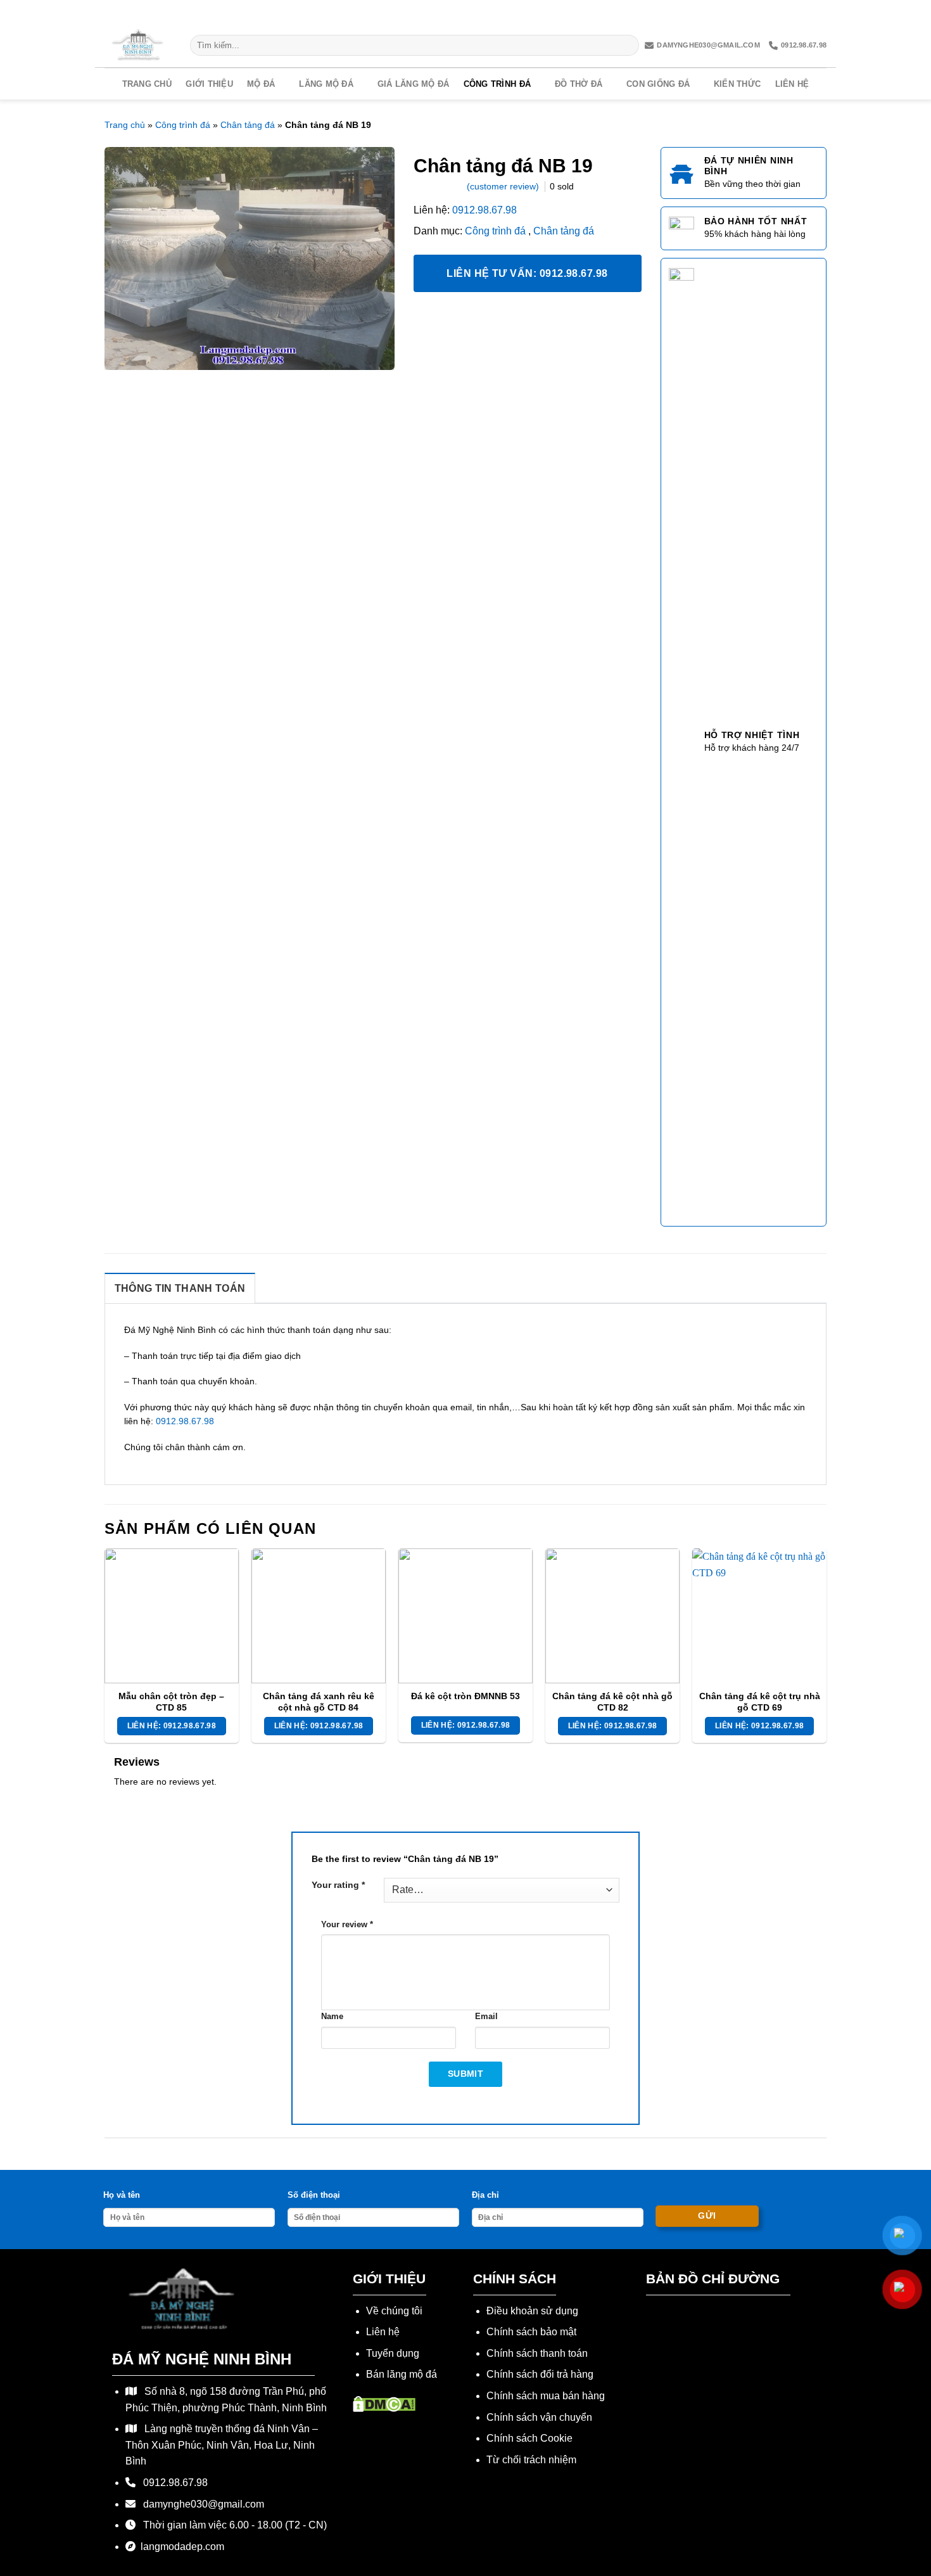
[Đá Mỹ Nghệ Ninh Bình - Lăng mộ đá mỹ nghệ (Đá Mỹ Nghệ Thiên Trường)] (138, 45)
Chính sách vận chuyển (539, 2417)
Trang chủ (147, 84)
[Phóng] (121, 355)
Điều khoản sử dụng (532, 2311)
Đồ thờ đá (579, 84)
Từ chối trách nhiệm (531, 2460)
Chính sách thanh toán (537, 2353)
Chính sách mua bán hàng (546, 2396)
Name (332, 2017)
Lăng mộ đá (326, 84)
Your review (347, 1925)
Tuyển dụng (393, 2353)
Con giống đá (658, 84)
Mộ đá (261, 84)
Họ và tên (122, 2195)
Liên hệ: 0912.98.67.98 (172, 1726)
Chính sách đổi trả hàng (540, 2374)
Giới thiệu (209, 84)
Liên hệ (792, 84)
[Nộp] (627, 46)
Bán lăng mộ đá (402, 2374)
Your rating (338, 1885)
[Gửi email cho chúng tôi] (776, 12)
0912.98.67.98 (804, 45)
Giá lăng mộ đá (414, 84)
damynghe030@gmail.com (708, 45)
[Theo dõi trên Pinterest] (796, 12)
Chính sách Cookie (529, 2438)
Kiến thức (737, 84)
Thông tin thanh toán (180, 1288)
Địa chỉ (485, 2195)
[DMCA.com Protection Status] (384, 2403)
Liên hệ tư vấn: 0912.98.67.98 (527, 273)
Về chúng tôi (394, 2311)
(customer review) (504, 186)
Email (486, 2017)
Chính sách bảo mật (531, 2332)
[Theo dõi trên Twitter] (755, 12)
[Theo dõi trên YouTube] (817, 12)
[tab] (180, 1288)
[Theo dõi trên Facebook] (712, 12)
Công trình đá (497, 84)
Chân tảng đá (248, 125)
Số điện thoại (314, 2195)
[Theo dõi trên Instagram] (734, 12)
